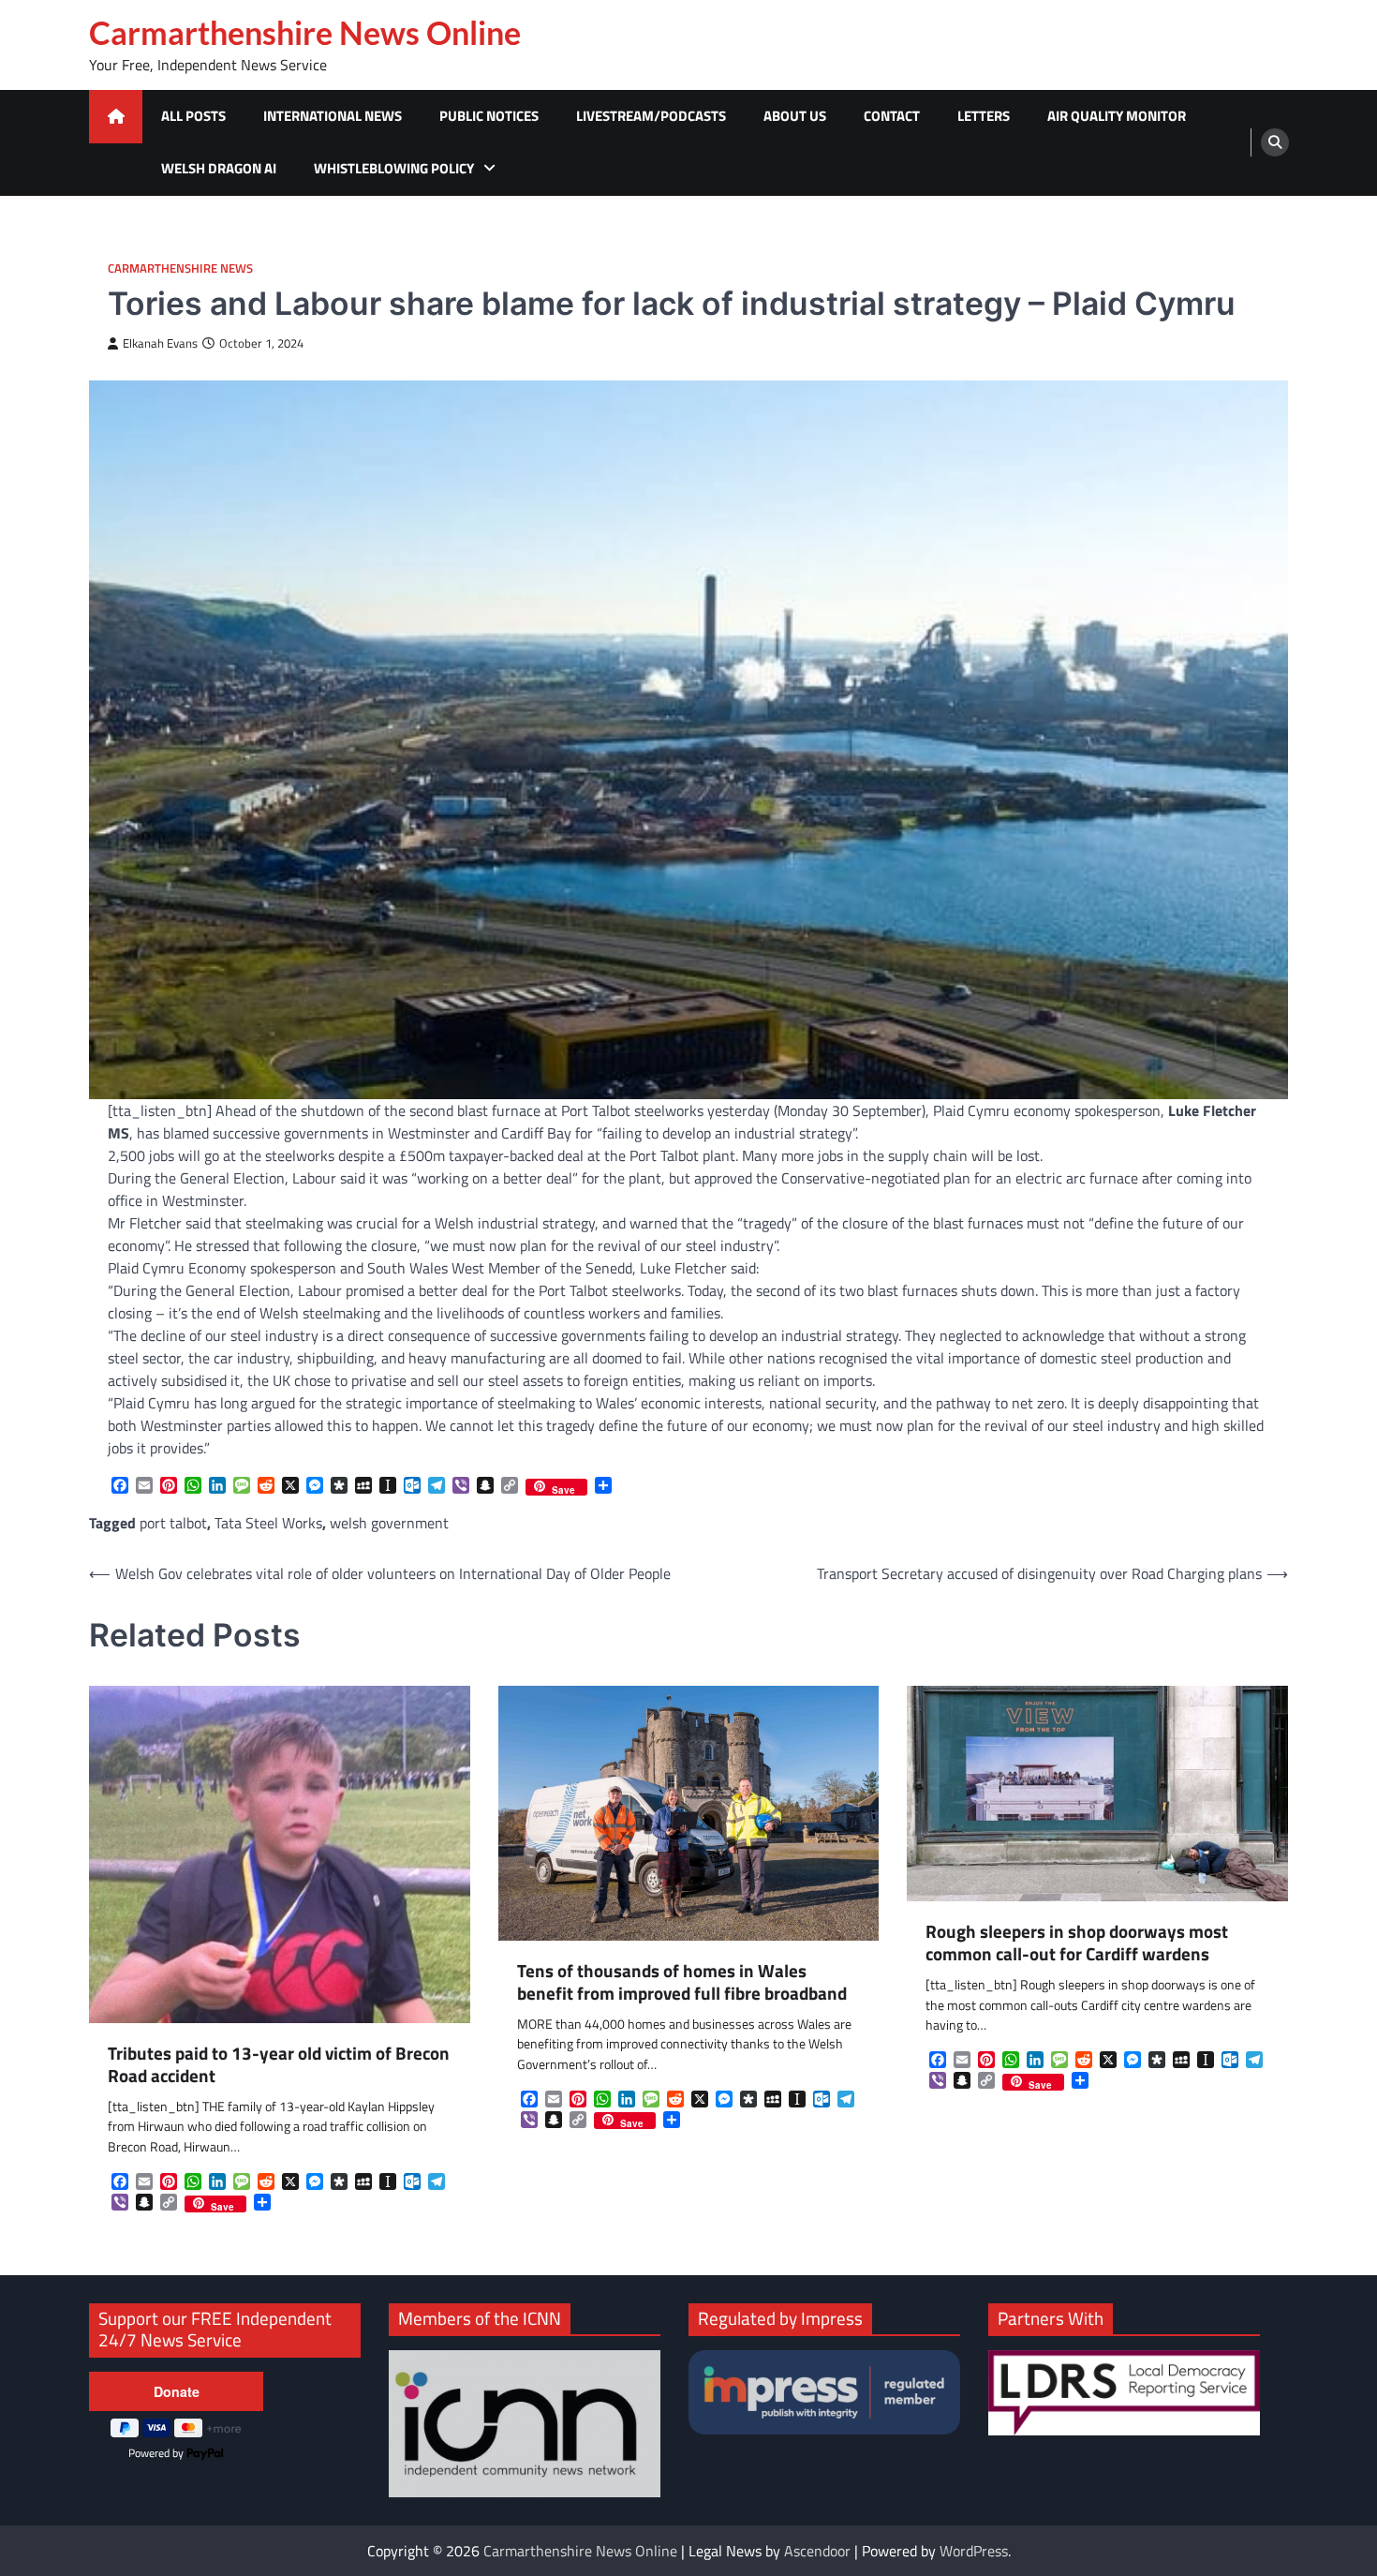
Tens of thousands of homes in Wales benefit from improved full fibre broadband (682, 1983)
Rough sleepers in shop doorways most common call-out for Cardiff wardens (1077, 1943)
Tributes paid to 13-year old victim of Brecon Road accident (279, 2065)
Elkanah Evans (160, 343)
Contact (892, 116)
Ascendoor (817, 2551)
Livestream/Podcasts (651, 116)
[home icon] (116, 117)
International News (333, 116)
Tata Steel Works (268, 1523)
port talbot (173, 1523)
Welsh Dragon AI (219, 168)
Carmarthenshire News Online (305, 33)
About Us (795, 116)
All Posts (193, 116)
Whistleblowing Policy (394, 168)
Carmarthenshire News (180, 268)
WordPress (974, 2551)
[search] (1275, 142)
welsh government (389, 1523)
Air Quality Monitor (1117, 116)
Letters (984, 116)
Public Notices (489, 116)
